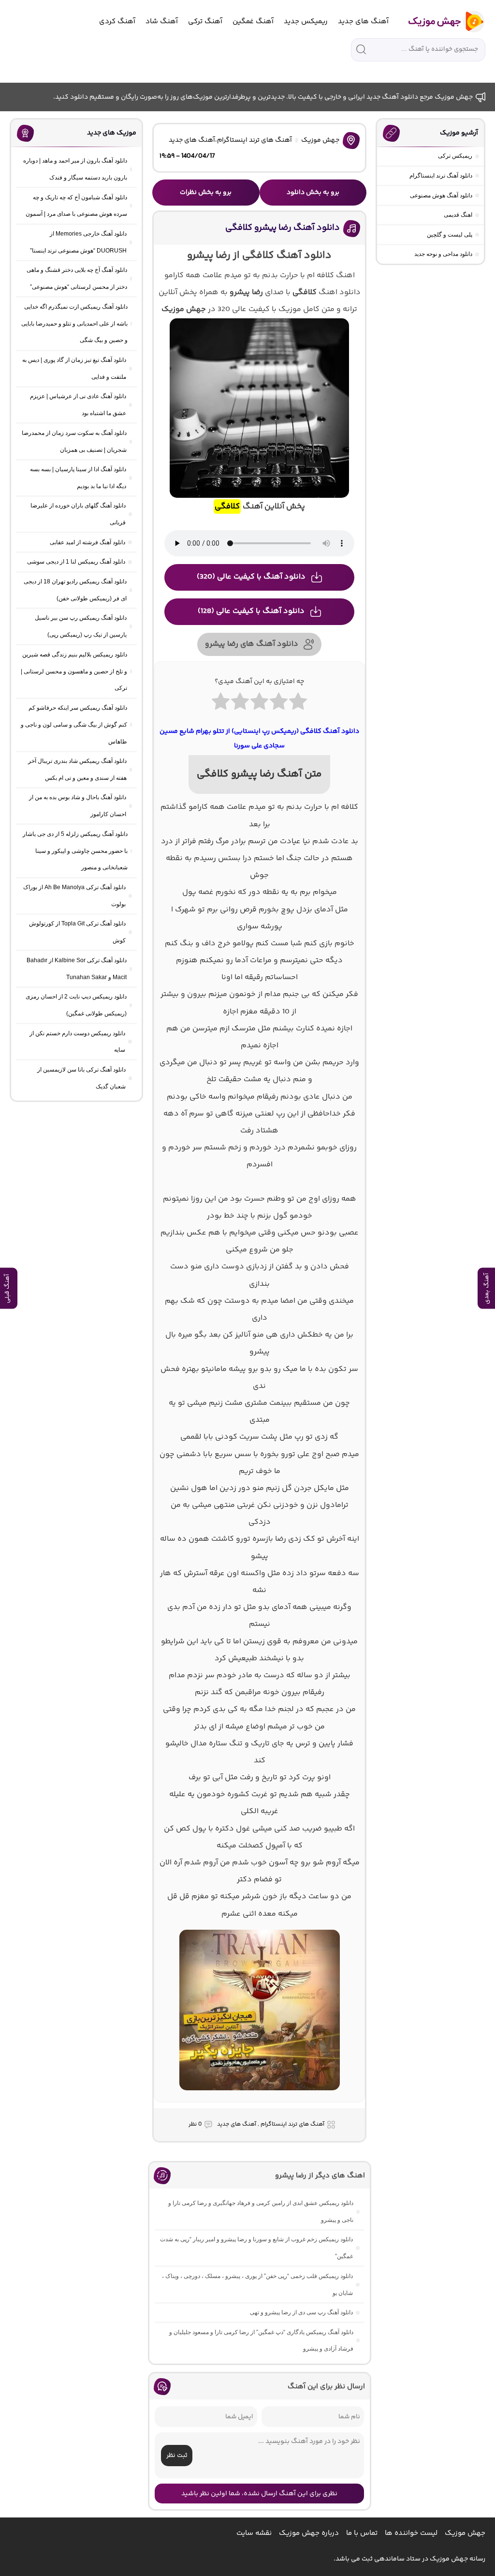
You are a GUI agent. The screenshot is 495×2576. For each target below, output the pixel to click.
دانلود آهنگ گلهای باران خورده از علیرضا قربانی (78, 514)
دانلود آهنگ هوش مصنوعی (441, 195)
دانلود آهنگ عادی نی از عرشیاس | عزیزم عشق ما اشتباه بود (78, 405)
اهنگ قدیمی (458, 215)
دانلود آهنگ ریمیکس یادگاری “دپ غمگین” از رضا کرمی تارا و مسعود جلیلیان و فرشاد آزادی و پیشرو (261, 2341)
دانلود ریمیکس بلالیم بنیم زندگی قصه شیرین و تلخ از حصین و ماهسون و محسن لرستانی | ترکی (74, 671)
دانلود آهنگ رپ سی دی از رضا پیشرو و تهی (301, 2312)
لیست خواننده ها (411, 2533)
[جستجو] (361, 49)
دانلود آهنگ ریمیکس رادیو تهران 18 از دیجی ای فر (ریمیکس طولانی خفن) (75, 590)
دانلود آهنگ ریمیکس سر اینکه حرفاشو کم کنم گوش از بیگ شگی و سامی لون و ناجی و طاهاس (74, 725)
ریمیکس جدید (306, 22)
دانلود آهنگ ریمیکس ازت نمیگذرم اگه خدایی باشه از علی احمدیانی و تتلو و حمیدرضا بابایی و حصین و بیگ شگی (74, 324)
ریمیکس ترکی (455, 156)
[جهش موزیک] (440, 22)
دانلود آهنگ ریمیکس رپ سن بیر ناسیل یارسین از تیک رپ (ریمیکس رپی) (81, 626)
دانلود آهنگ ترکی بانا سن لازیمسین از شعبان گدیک (81, 1078)
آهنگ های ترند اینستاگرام (255, 140)
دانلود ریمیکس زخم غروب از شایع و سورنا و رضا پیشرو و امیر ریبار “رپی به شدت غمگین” (256, 2248)
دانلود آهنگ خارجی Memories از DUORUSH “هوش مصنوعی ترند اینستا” (78, 242)
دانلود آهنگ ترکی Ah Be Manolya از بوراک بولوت (74, 896)
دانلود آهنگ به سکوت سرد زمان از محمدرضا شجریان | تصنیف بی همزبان (74, 441)
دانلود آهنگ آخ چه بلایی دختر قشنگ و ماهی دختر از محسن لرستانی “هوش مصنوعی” (77, 278)
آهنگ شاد (162, 22)
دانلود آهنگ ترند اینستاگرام (441, 176)
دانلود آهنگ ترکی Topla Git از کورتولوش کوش (77, 932)
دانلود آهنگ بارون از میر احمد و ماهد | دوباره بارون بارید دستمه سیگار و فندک (75, 169)
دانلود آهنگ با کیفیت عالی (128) (251, 611)
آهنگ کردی (117, 22)
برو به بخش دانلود (313, 193)
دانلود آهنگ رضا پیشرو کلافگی (283, 228)
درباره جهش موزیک (309, 2533)
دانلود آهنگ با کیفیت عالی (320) (251, 577)
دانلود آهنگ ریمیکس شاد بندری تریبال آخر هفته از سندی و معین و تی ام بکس (77, 769)
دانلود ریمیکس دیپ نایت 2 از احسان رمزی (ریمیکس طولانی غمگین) (76, 1005)
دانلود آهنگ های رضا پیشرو (252, 644)
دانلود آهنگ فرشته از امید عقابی (87, 542)
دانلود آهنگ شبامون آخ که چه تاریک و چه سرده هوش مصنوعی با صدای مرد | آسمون (76, 206)
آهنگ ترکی (205, 22)
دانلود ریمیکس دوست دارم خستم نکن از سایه (77, 1042)
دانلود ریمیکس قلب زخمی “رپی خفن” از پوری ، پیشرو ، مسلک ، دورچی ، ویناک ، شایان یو (257, 2285)
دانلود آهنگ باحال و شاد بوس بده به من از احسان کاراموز (78, 806)
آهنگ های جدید (363, 22)
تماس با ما (362, 2533)
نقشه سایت (254, 2533)
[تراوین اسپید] (260, 2096)
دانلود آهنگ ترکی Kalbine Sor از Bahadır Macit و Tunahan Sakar (77, 969)
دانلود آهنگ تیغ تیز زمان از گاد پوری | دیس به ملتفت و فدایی (74, 368)
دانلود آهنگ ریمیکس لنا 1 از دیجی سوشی (76, 562)
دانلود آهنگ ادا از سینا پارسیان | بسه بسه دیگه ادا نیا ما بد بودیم (78, 478)
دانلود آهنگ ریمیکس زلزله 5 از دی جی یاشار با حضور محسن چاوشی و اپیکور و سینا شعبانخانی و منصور (75, 851)
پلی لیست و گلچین (450, 235)
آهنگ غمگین (253, 22)
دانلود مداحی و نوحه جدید (443, 254)
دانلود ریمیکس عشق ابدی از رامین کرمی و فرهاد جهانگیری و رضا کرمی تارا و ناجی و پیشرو (261, 2211)
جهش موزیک (320, 140)
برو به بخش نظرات (206, 193)
